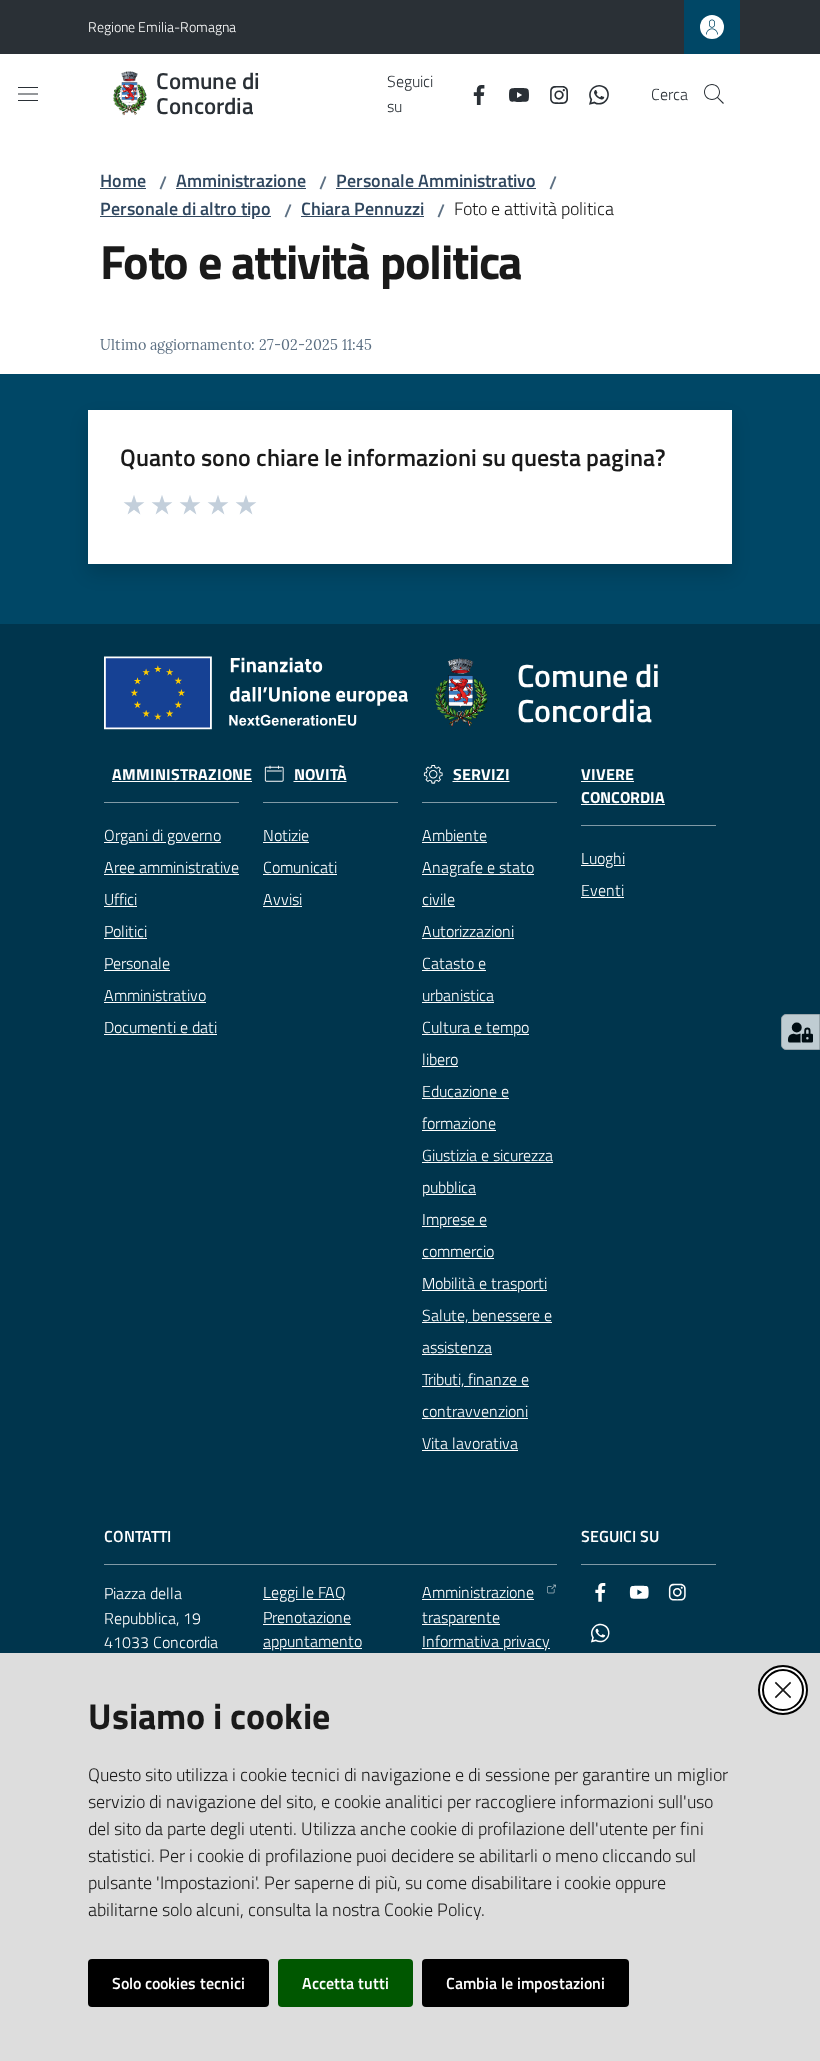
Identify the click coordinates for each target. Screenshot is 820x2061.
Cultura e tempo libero (475, 1043)
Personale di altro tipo (185, 208)
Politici (125, 931)
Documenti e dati (160, 1027)
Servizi (481, 774)
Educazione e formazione (465, 1107)
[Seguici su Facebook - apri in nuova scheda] (471, 93)
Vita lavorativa (470, 1443)
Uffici (120, 899)
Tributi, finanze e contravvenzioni (475, 1395)
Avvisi (282, 899)
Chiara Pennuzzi (362, 208)
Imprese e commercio (458, 1235)
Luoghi (603, 858)
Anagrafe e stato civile (478, 883)
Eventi (602, 890)
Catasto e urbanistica (458, 979)
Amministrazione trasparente (478, 1604)
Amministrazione (241, 180)
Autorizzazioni (468, 931)
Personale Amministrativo (436, 180)
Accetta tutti (345, 1983)
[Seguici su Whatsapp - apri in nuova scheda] (591, 93)
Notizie (286, 835)
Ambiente (454, 835)
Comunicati (300, 867)
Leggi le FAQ (304, 1592)
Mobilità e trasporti (484, 1283)
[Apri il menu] (28, 94)
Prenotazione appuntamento (312, 1629)
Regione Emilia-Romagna (162, 26)
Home (123, 180)
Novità (320, 774)
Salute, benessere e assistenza (487, 1331)
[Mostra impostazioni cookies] (800, 1032)
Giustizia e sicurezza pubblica (487, 1171)
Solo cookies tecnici (178, 1983)
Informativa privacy (486, 1641)
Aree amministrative (171, 867)
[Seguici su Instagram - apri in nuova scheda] (551, 93)
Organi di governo (162, 835)
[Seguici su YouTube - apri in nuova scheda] (511, 93)
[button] (714, 94)
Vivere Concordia (623, 786)
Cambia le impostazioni (525, 1983)
